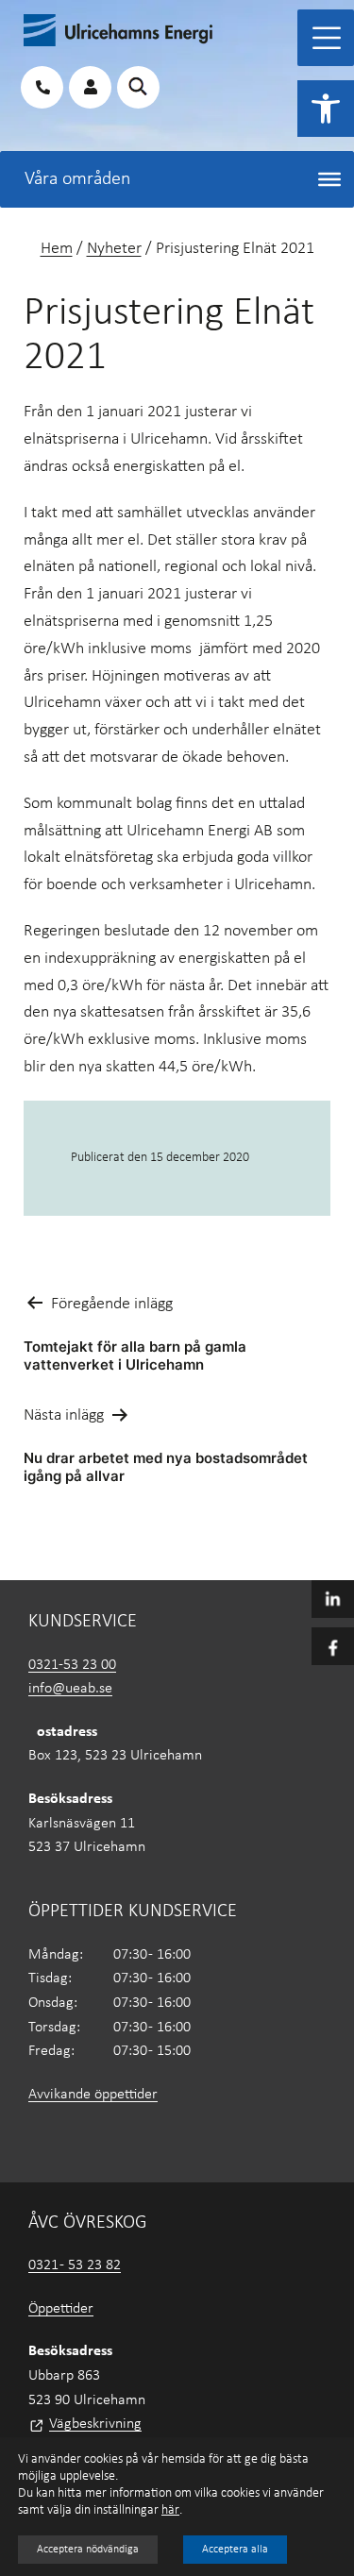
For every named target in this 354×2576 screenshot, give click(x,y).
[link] (326, 109)
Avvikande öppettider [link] (93, 2095)
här (170, 2510)
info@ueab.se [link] (70, 1689)
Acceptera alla (235, 2550)
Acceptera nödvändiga (88, 2550)
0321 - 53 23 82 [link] (75, 2265)
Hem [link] (57, 249)
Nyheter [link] (114, 249)
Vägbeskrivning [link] (95, 2424)
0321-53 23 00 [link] (72, 1665)
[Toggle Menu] (327, 38)
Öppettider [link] (61, 2309)
